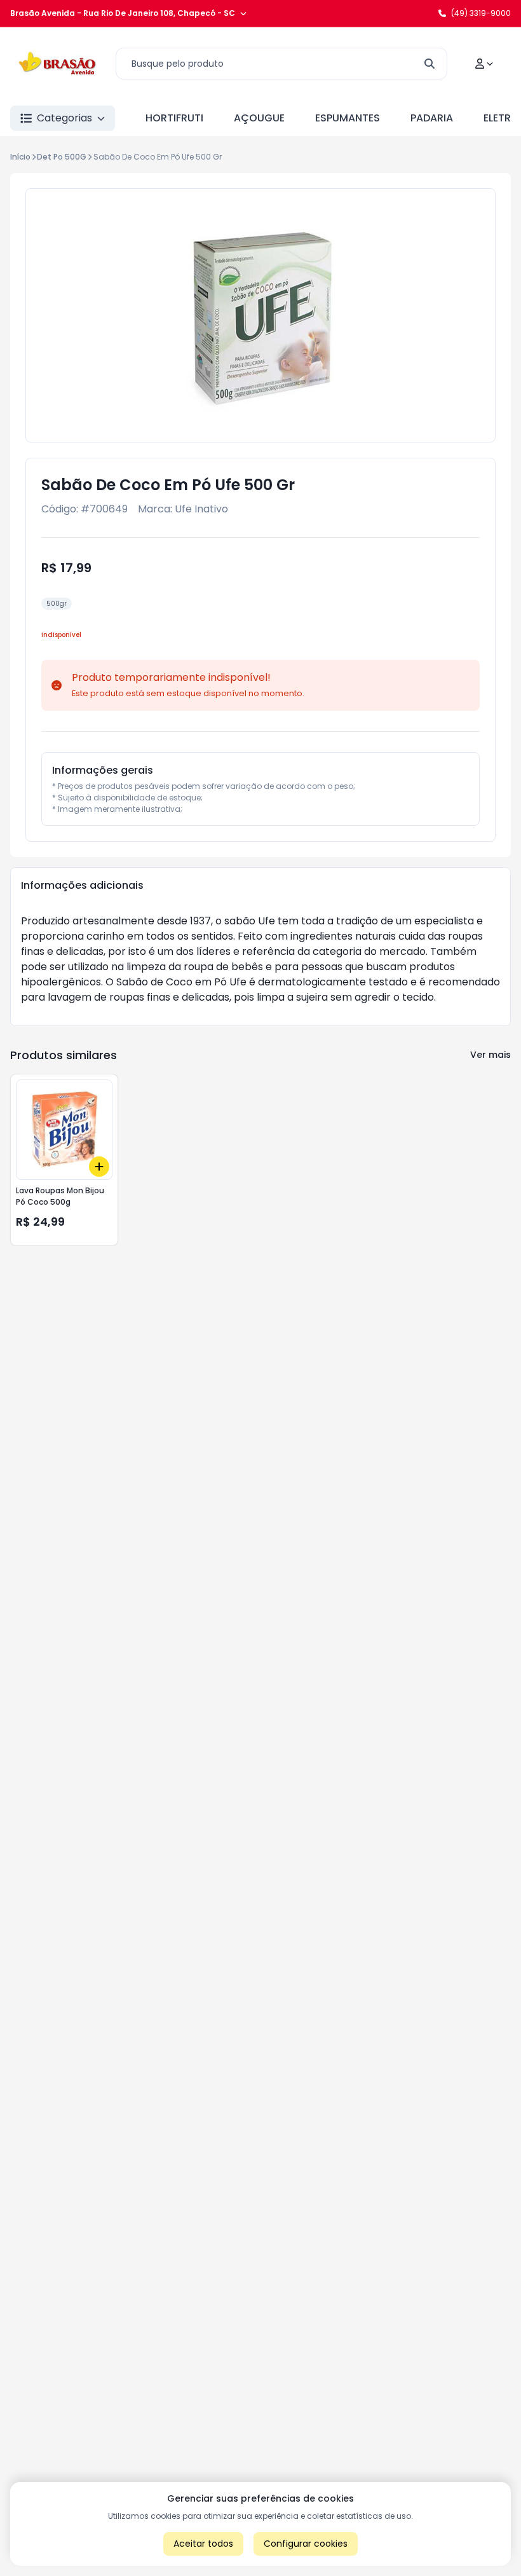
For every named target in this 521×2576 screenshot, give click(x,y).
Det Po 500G (62, 157)
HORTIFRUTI (174, 118)
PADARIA (432, 118)
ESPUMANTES (348, 118)
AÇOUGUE (259, 118)
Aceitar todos (203, 2544)
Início (20, 157)
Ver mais (491, 1055)
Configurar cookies (306, 2544)
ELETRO (501, 118)
